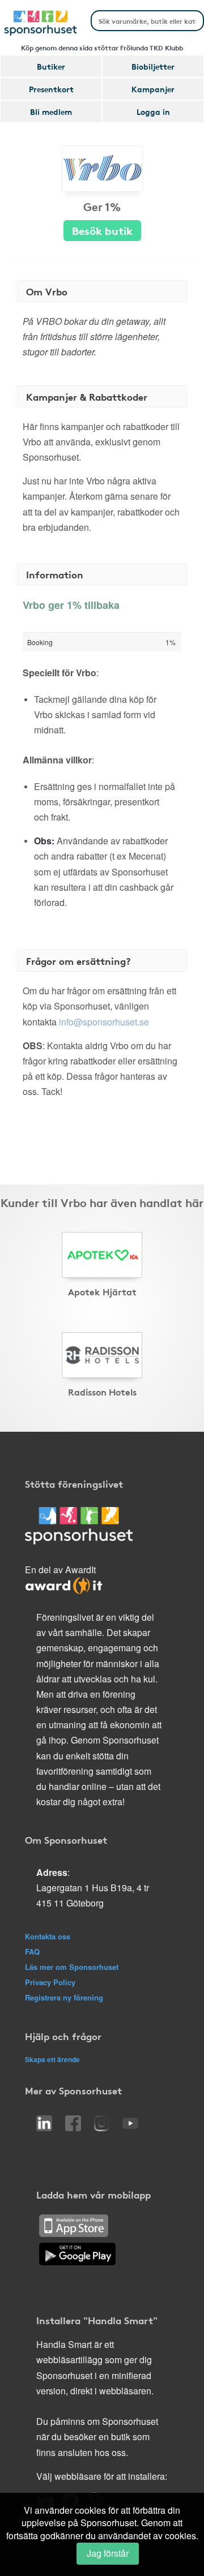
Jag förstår (108, 2553)
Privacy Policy (50, 1982)
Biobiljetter (153, 66)
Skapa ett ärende (52, 2059)
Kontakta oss (48, 1936)
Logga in (153, 111)
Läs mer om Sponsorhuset (72, 1967)
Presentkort (51, 89)
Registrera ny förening (64, 1997)
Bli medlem (51, 111)
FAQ (32, 1952)
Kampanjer (153, 89)
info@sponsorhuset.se (104, 1022)
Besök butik (102, 230)
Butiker (51, 66)
